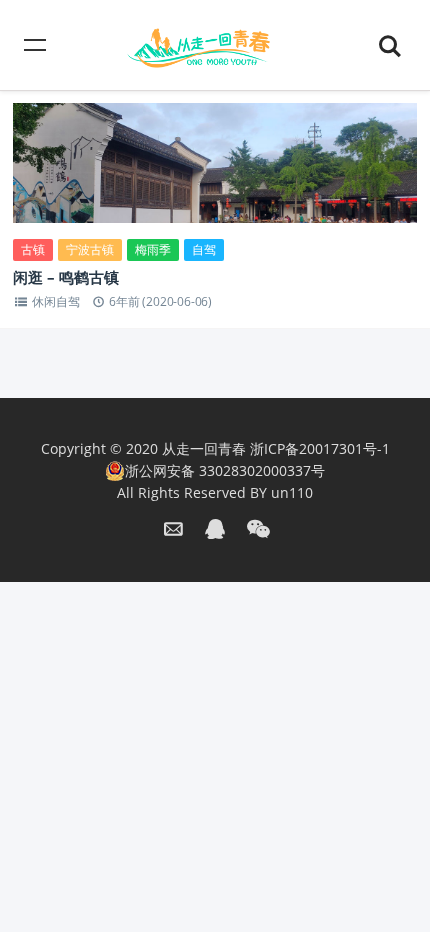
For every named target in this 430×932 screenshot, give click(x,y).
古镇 (33, 249)
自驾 (204, 249)
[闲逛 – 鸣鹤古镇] (215, 184)
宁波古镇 (90, 249)
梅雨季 (153, 249)
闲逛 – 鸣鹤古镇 (66, 277)
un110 (292, 492)
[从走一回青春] (215, 44)
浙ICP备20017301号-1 (320, 448)
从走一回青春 (204, 448)
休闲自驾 (55, 301)
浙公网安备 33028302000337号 (225, 470)
